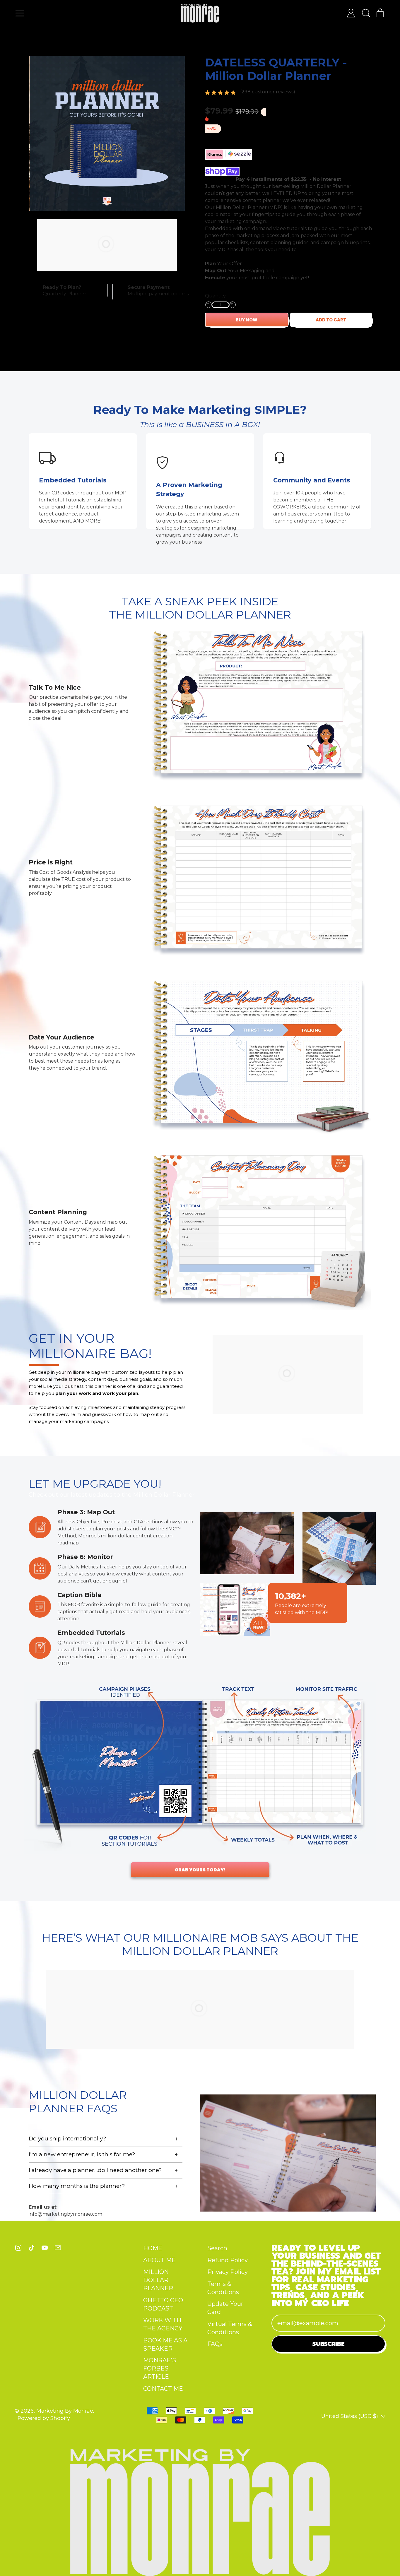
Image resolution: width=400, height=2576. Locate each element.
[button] (366, 13)
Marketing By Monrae (65, 2411)
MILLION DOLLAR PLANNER (158, 2280)
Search (217, 2248)
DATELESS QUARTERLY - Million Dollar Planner (276, 69)
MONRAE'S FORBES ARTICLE (160, 2368)
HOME (153, 2248)
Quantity (215, 296)
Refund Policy (228, 2260)
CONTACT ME (163, 2389)
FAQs (215, 2344)
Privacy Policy (228, 2272)
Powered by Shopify (44, 2418)
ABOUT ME (159, 2260)
